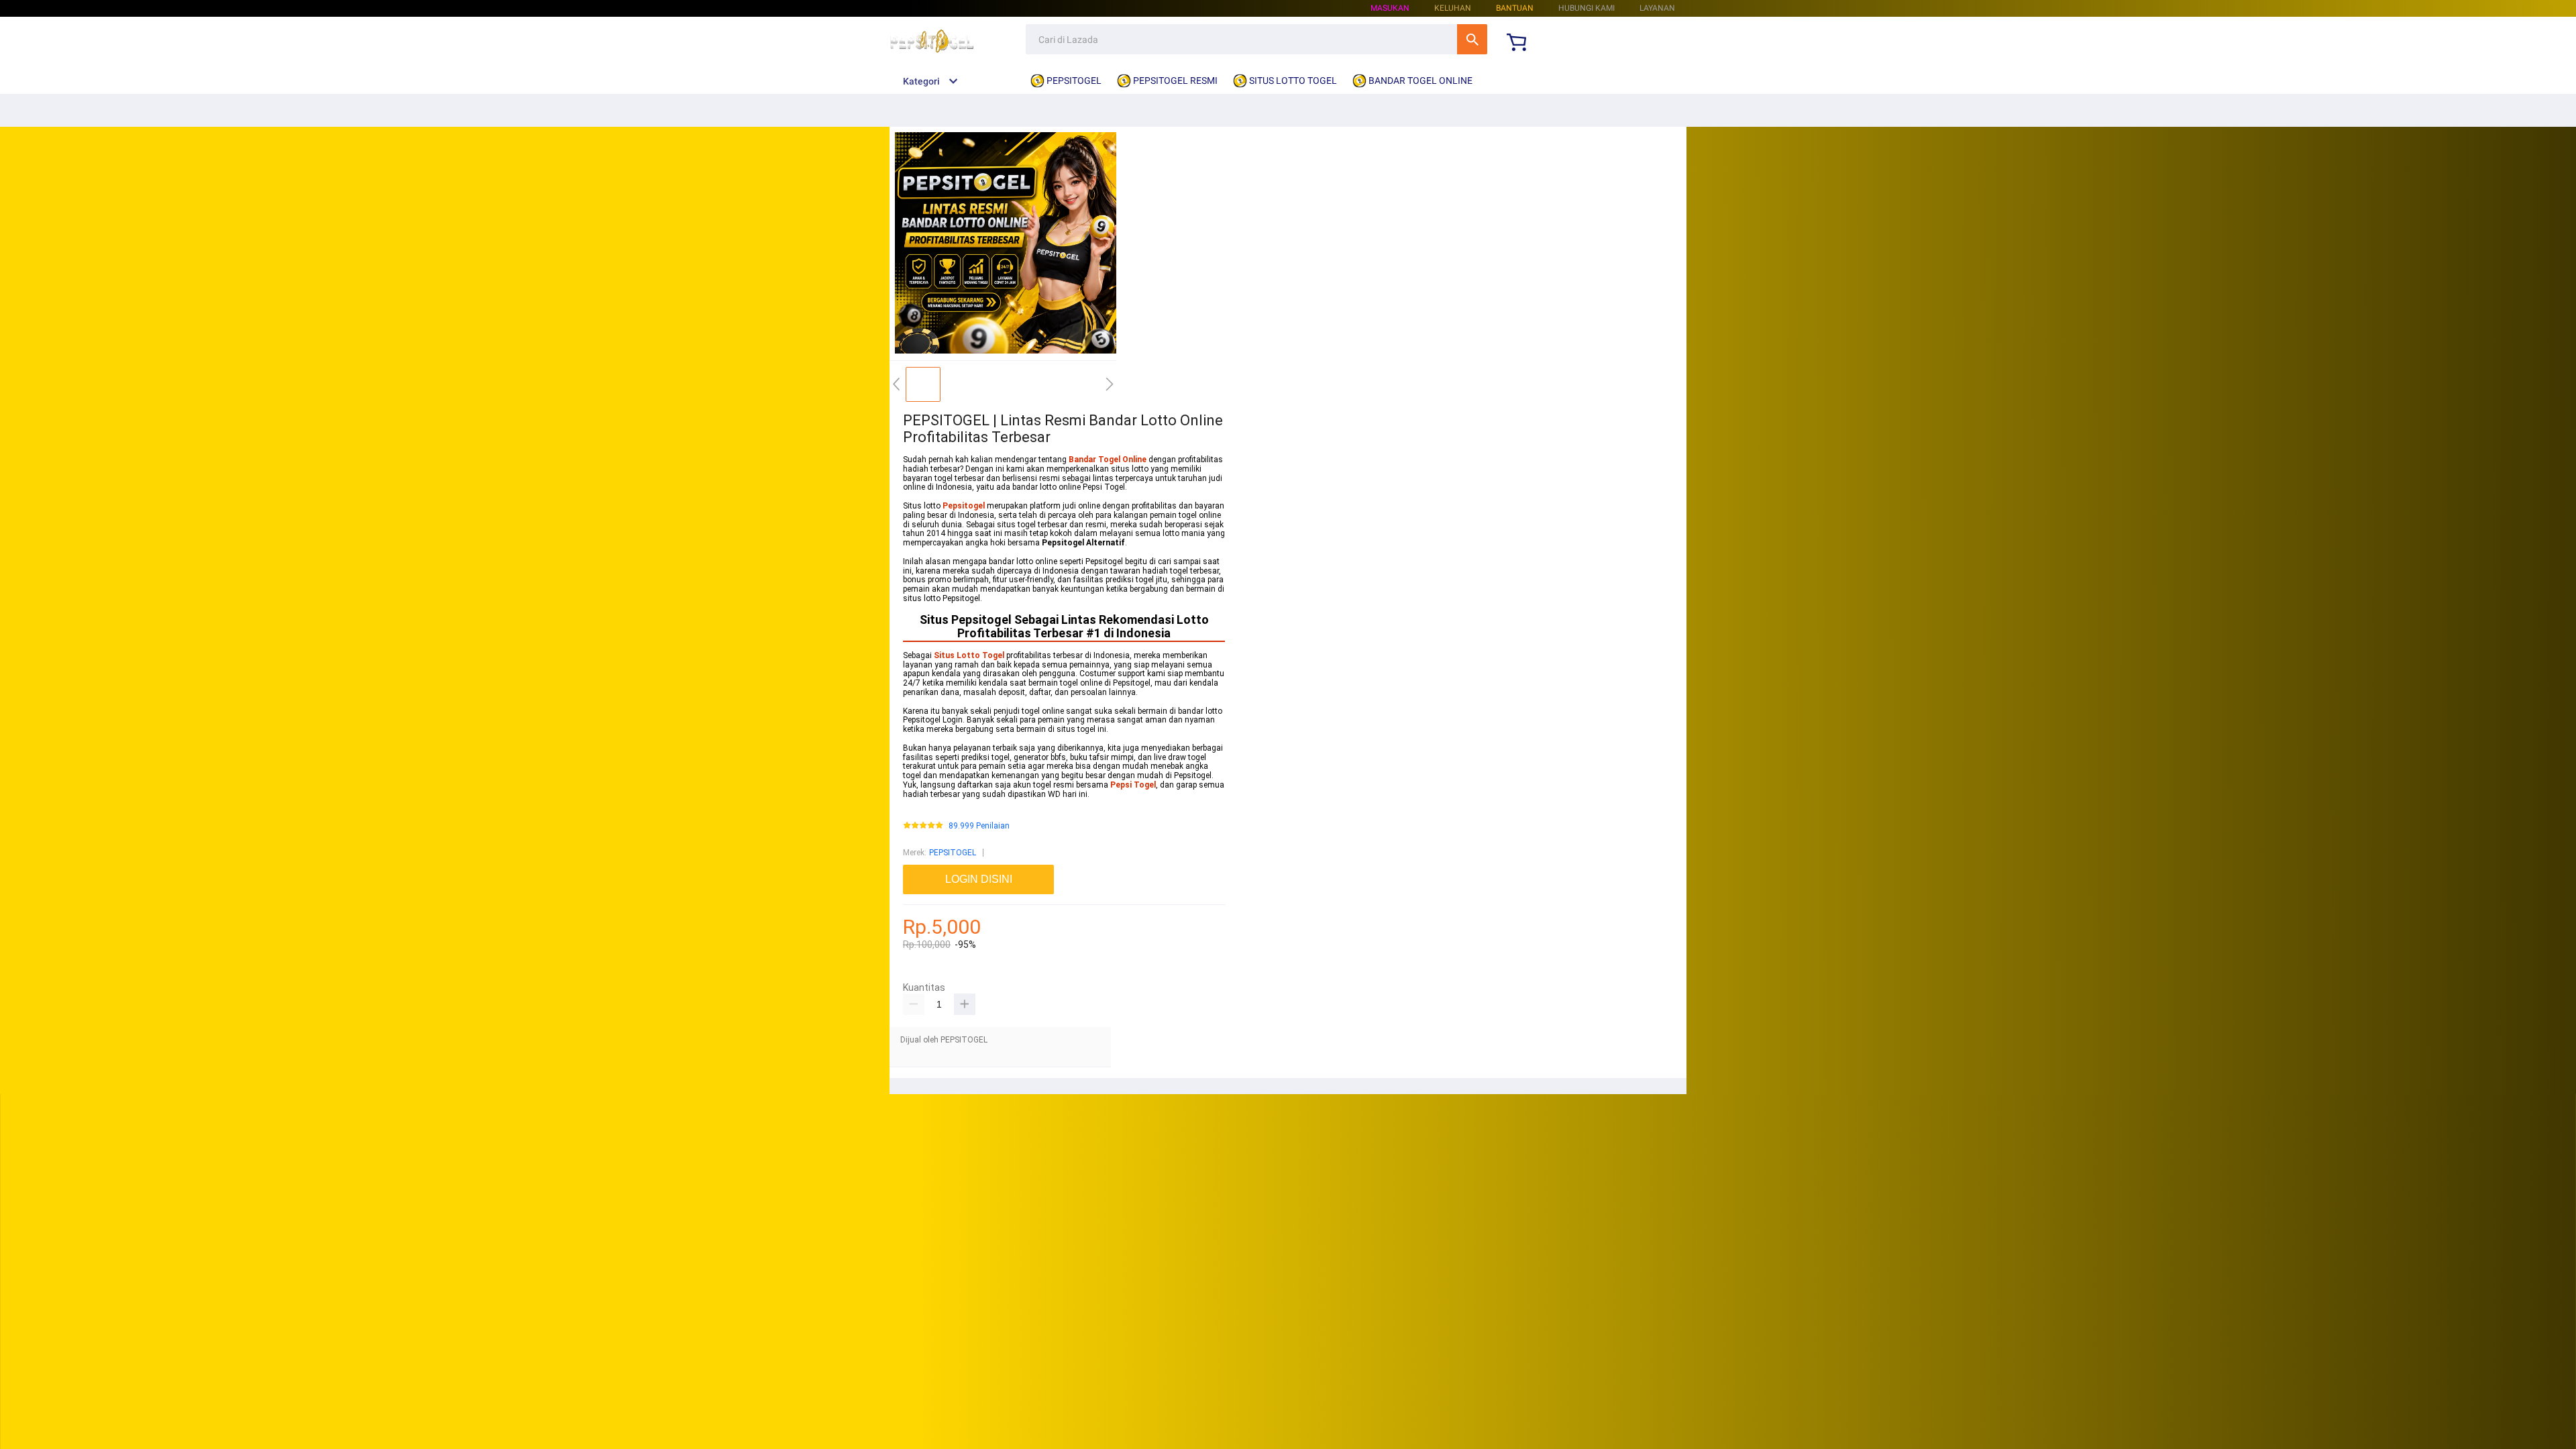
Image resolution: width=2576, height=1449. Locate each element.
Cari (1472, 39)
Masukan (1390, 8)
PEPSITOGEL (953, 853)
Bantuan (1515, 8)
